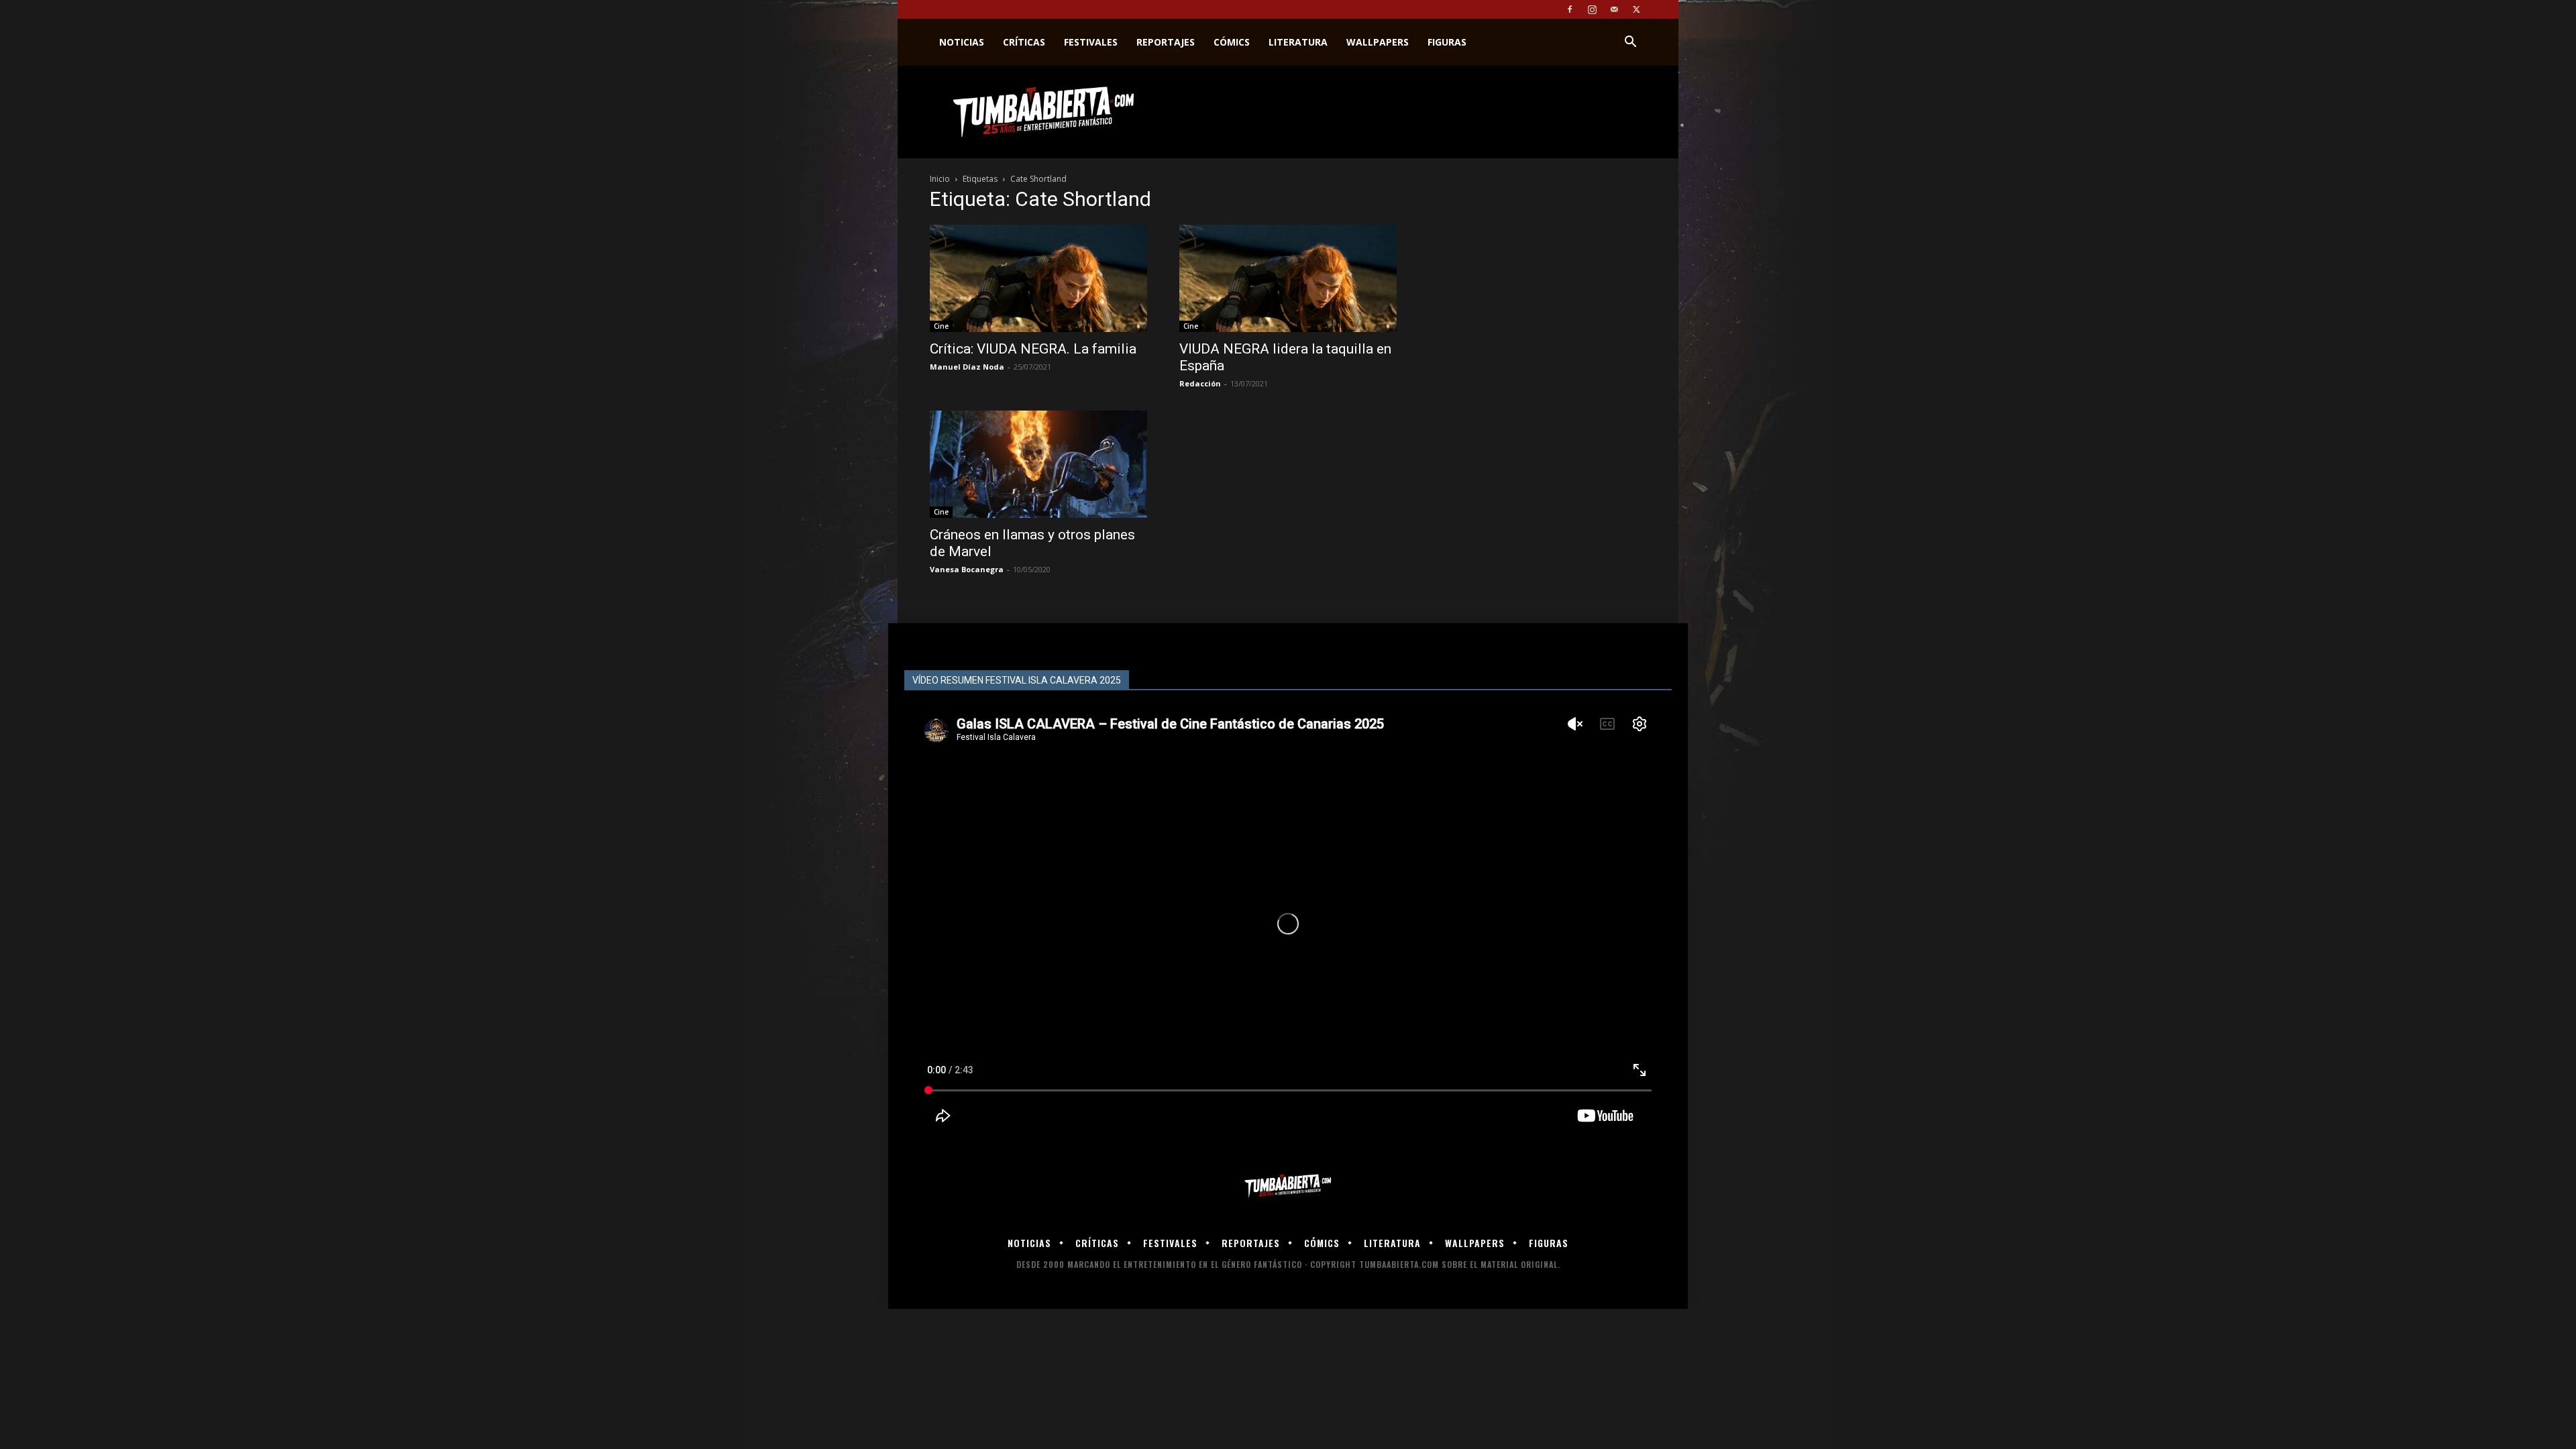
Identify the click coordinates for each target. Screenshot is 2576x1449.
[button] (1630, 43)
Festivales (1091, 42)
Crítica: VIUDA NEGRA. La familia (1033, 349)
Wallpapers (1378, 42)
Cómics (1232, 42)
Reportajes (1166, 42)
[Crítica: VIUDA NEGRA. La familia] (1038, 278)
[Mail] (1614, 9)
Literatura (1298, 42)
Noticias (962, 42)
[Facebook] (1570, 9)
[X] (1636, 9)
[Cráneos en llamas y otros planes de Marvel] (1038, 464)
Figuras (1447, 42)
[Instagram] (1592, 9)
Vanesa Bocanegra (967, 569)
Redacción (1200, 383)
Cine (941, 326)
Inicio (940, 179)
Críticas (1024, 42)
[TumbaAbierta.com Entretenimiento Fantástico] (1288, 1186)
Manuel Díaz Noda (967, 367)
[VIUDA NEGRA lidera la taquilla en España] (1288, 278)
